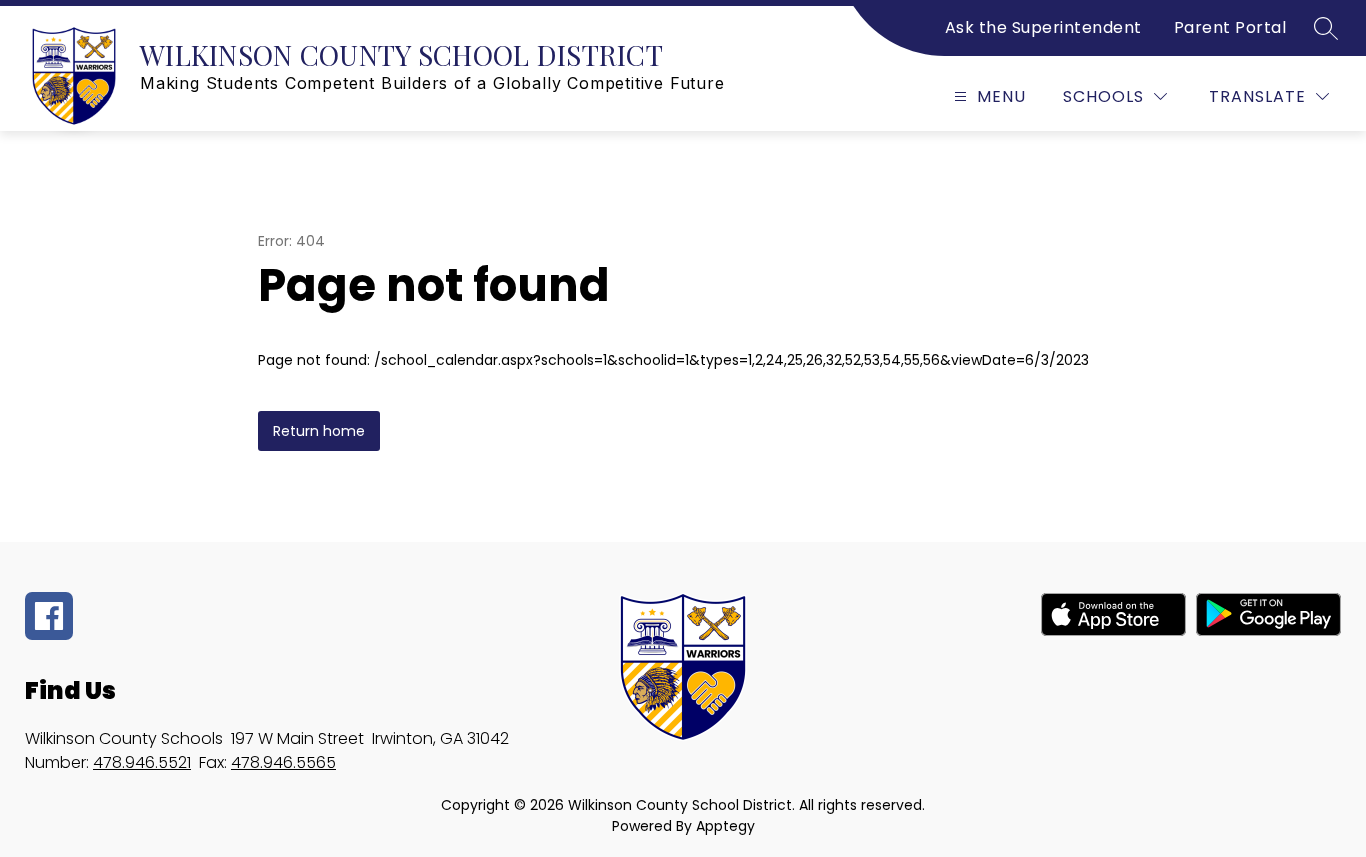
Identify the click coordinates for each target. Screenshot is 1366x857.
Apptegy (725, 826)
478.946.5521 (142, 762)
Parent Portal (1230, 27)
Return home (319, 431)
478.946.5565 (283, 762)
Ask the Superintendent (1043, 27)
